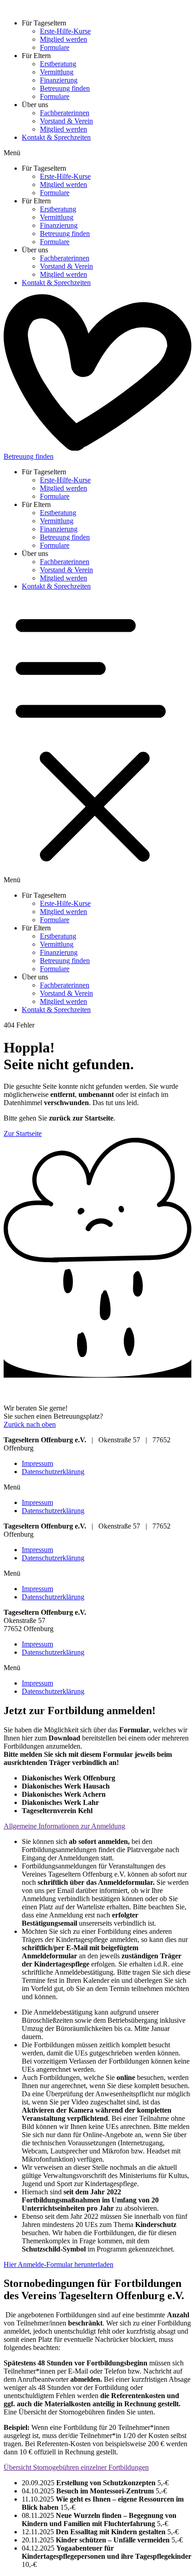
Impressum (37, 1463)
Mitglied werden (63, 39)
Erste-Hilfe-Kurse (65, 31)
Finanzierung (59, 80)
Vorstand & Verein (66, 121)
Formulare (55, 47)
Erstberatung (58, 64)
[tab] (97, 1826)
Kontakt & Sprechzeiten (56, 137)
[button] (97, 153)
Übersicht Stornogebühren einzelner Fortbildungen (76, 2467)
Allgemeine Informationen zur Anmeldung (64, 1826)
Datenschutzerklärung (53, 1472)
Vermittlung (57, 72)
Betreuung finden (65, 88)
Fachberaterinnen (65, 113)
